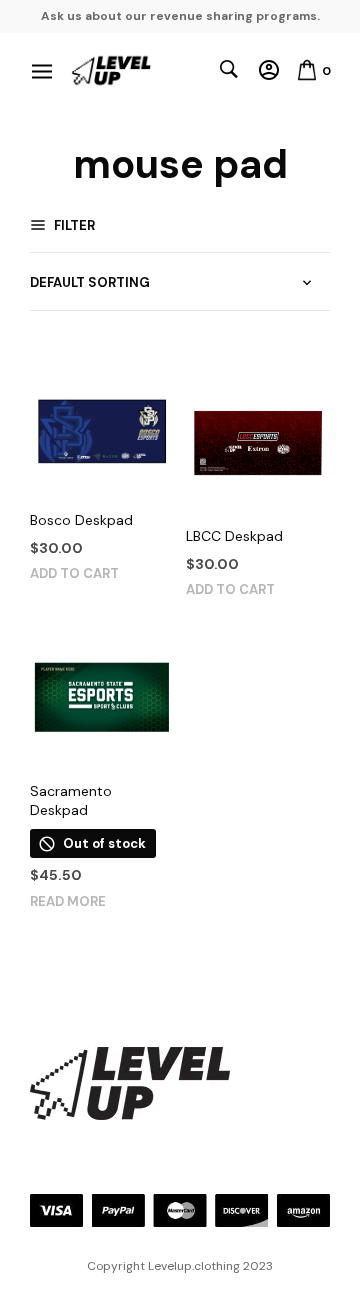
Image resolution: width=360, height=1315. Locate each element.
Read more (68, 901)
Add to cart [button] (74, 573)
